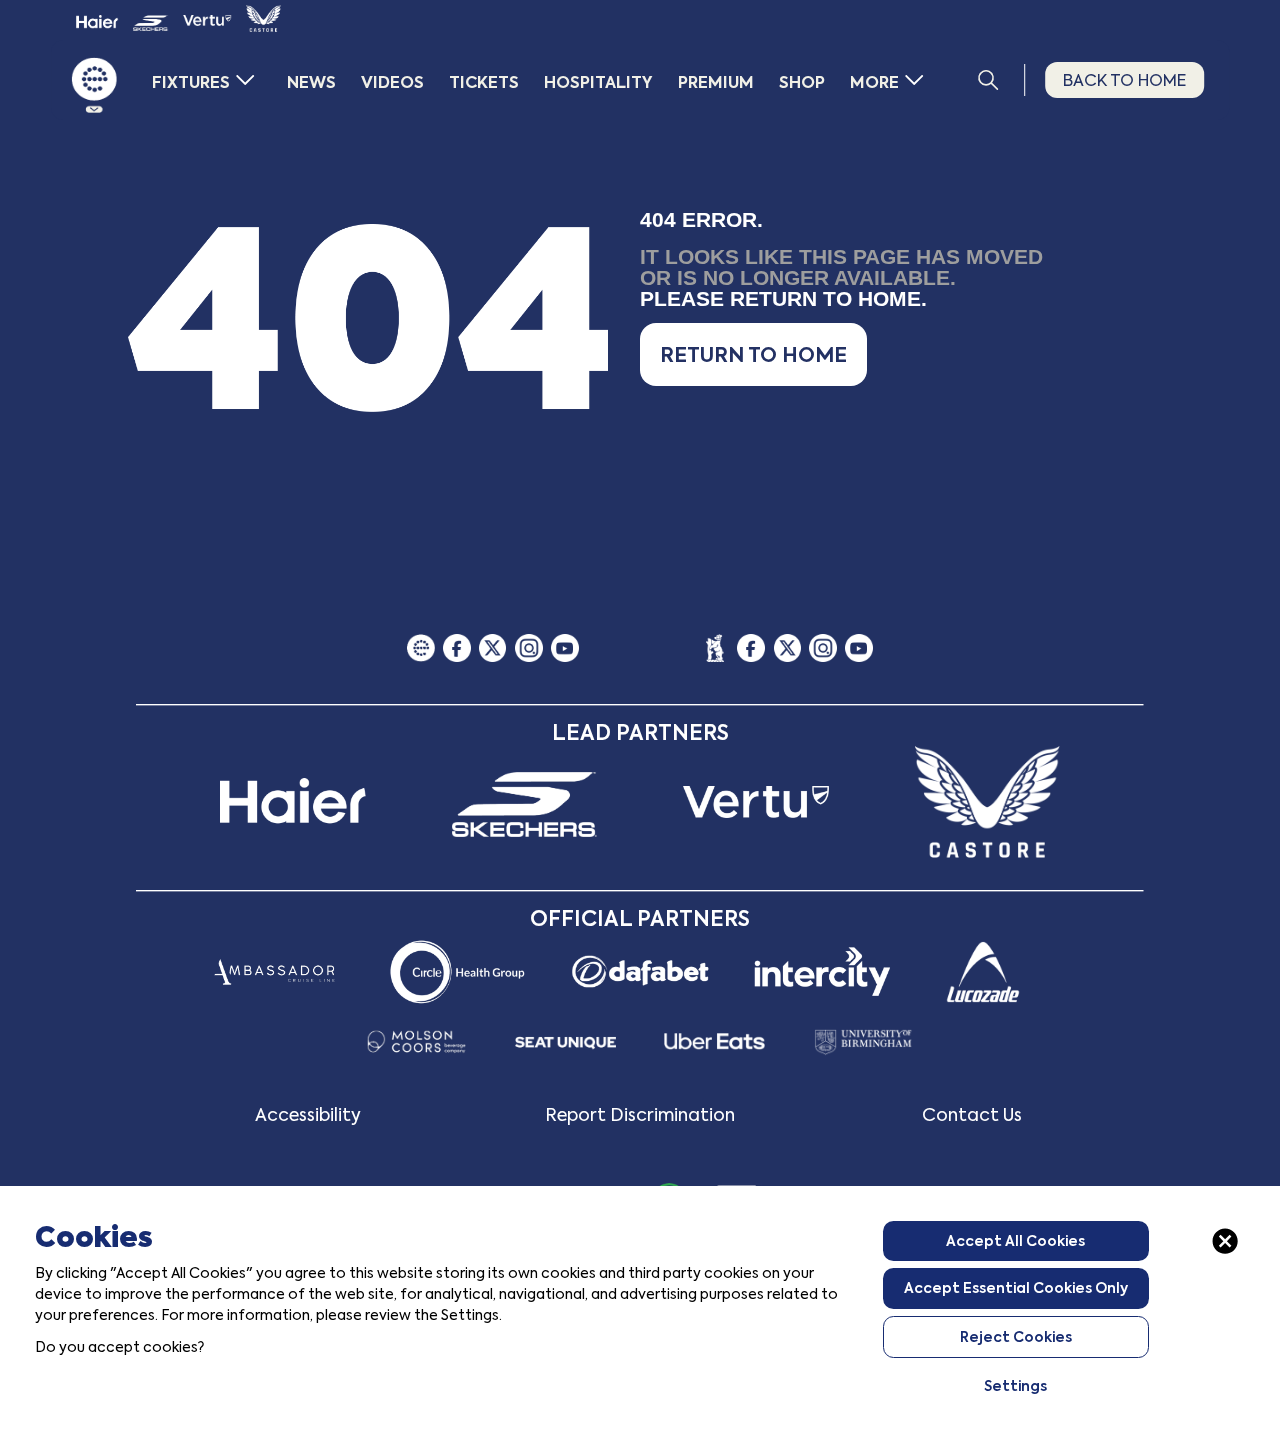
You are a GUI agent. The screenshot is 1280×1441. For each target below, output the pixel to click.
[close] (1225, 1241)
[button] (753, 354)
